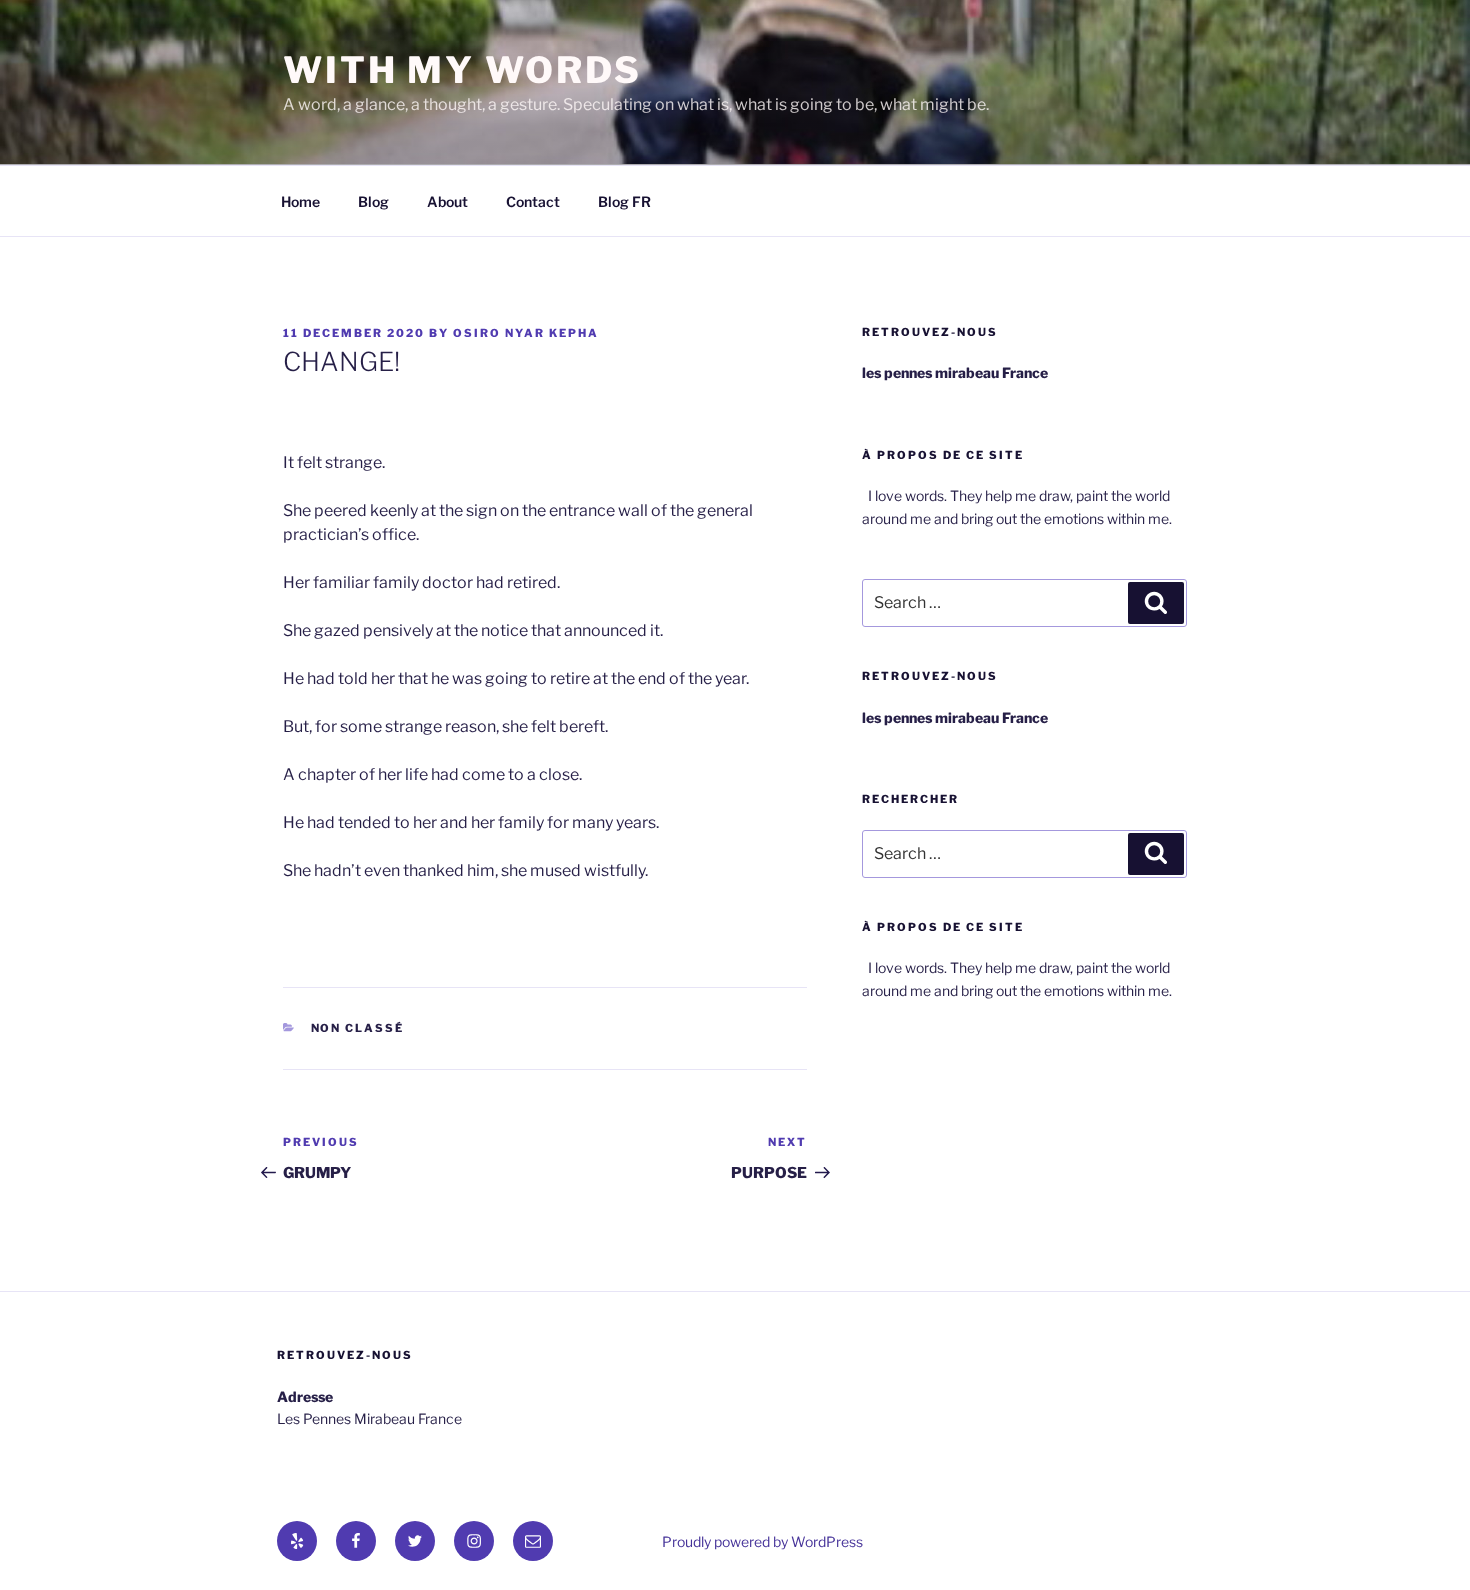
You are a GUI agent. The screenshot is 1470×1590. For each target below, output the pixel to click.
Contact (533, 201)
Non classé (358, 1028)
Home (300, 201)
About (447, 201)
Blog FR (624, 201)
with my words (462, 70)
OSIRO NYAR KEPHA (526, 333)
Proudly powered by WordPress (762, 1541)
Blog (373, 201)
